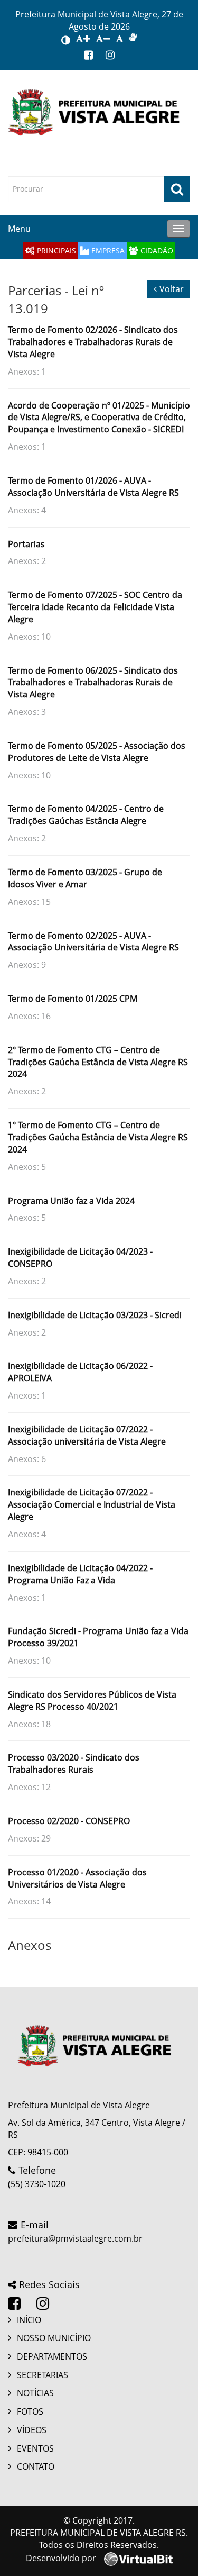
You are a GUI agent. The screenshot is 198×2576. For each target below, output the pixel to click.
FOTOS (30, 2411)
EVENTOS (35, 2448)
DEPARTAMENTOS (52, 2356)
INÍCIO (29, 2320)
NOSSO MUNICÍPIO (54, 2338)
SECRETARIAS (43, 2375)
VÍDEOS (32, 2430)
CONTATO (36, 2466)
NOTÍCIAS (35, 2393)
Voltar (172, 289)
